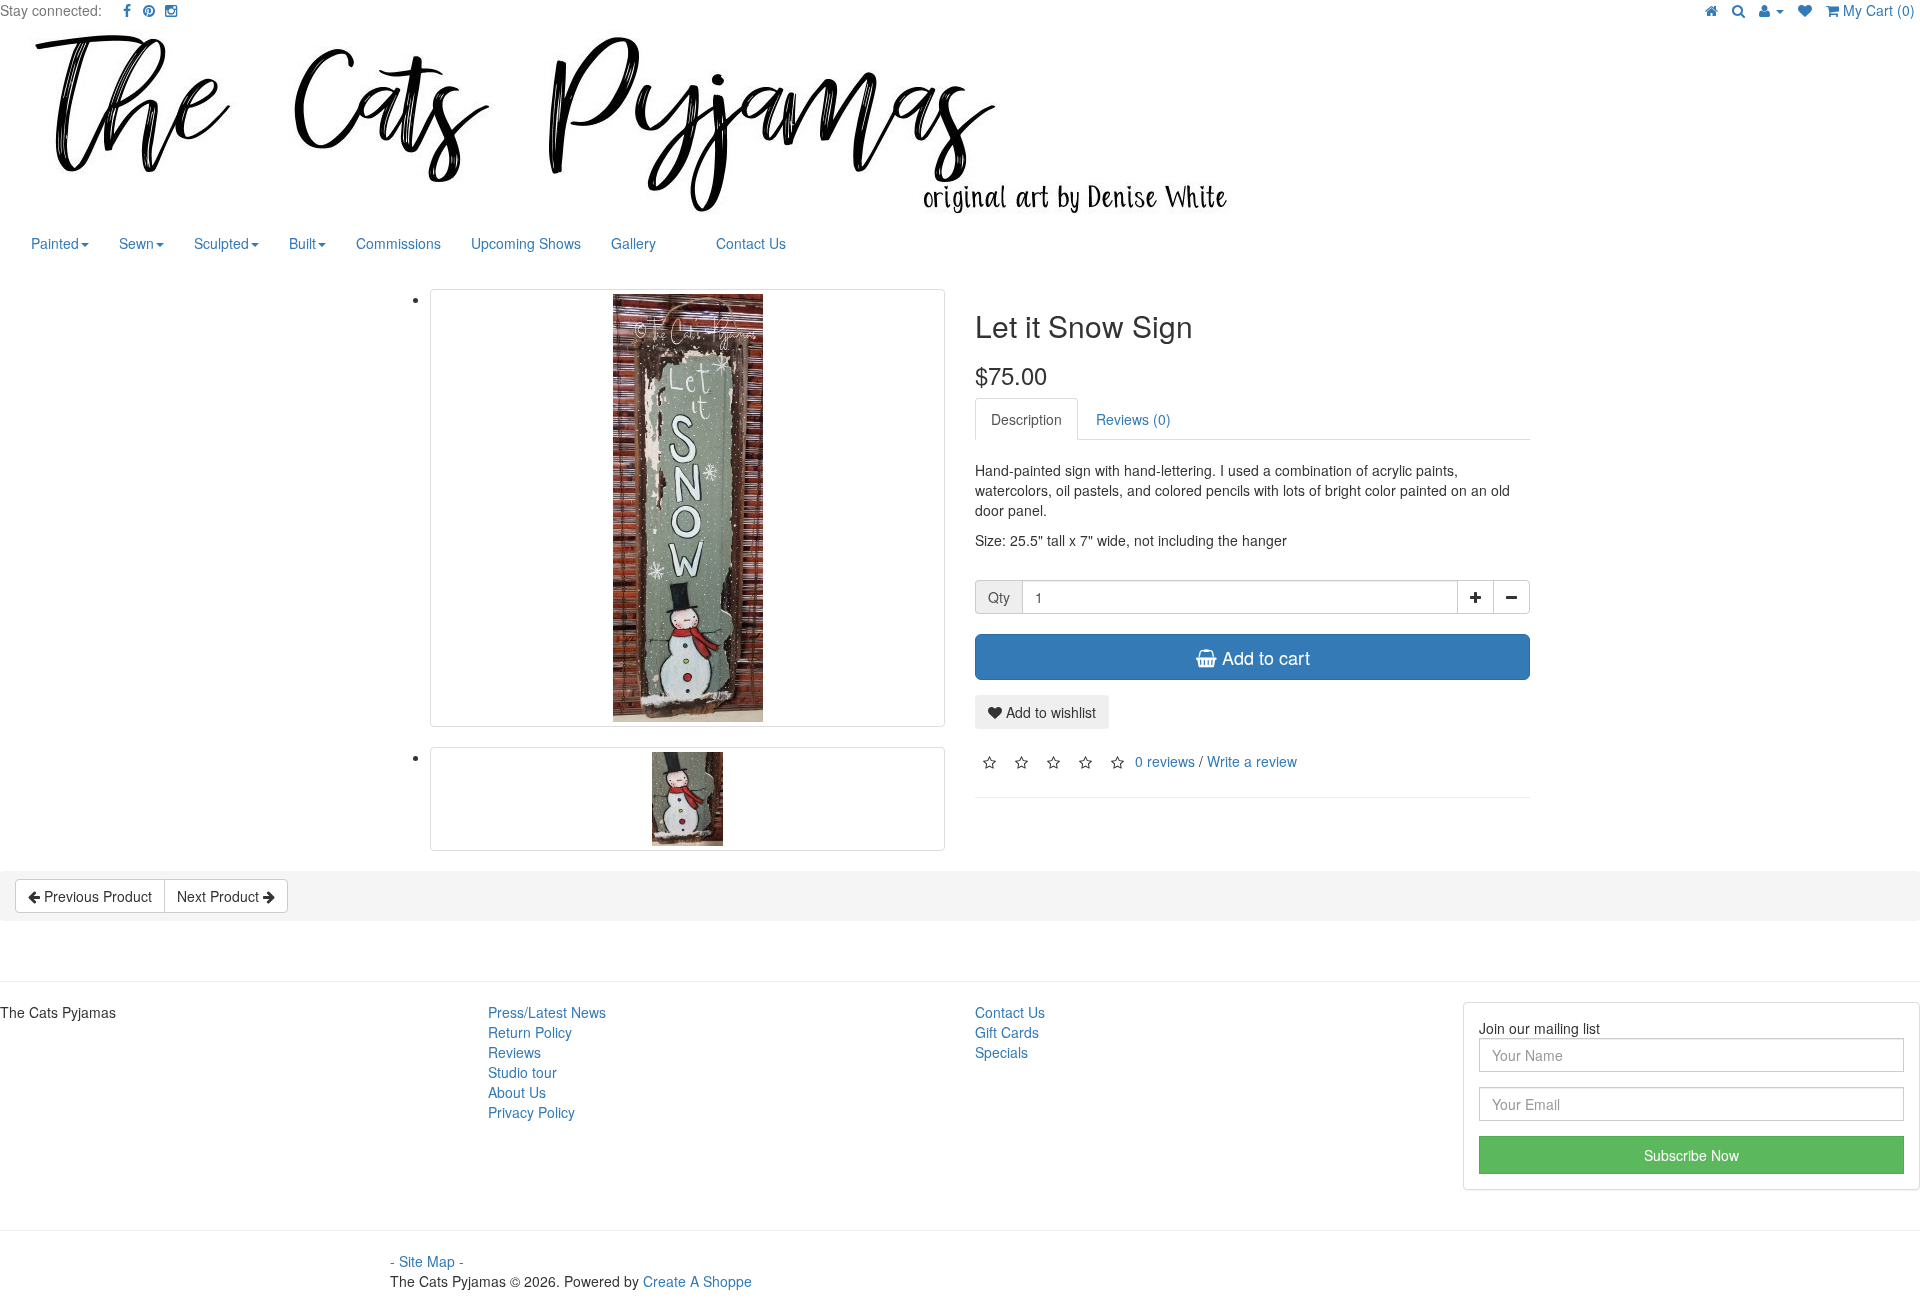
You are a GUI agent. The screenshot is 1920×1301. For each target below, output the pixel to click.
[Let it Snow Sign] (687, 508)
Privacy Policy (531, 1112)
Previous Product (96, 896)
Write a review (1252, 761)
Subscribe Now (1691, 1155)
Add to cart (1263, 657)
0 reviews (1165, 761)
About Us (517, 1092)
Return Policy (530, 1032)
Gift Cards (1007, 1032)
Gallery (633, 243)
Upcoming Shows (526, 243)
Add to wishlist (1049, 712)
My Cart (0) (1877, 10)
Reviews (514, 1052)
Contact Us (751, 243)
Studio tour (522, 1072)
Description (1026, 419)
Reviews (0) (1133, 419)
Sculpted (221, 243)
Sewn (136, 243)
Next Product (220, 896)
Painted (55, 243)
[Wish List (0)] (1805, 10)
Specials (1001, 1052)
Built (302, 243)
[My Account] (1771, 10)
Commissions (398, 243)
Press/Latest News (547, 1012)
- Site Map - (427, 1261)
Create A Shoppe (697, 1281)
